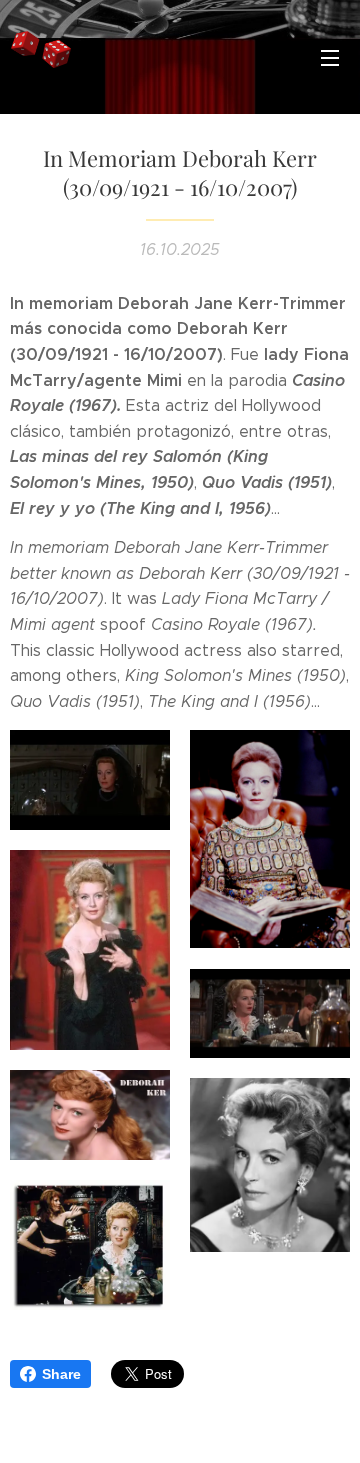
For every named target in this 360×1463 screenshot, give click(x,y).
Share (61, 1374)
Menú (330, 57)
